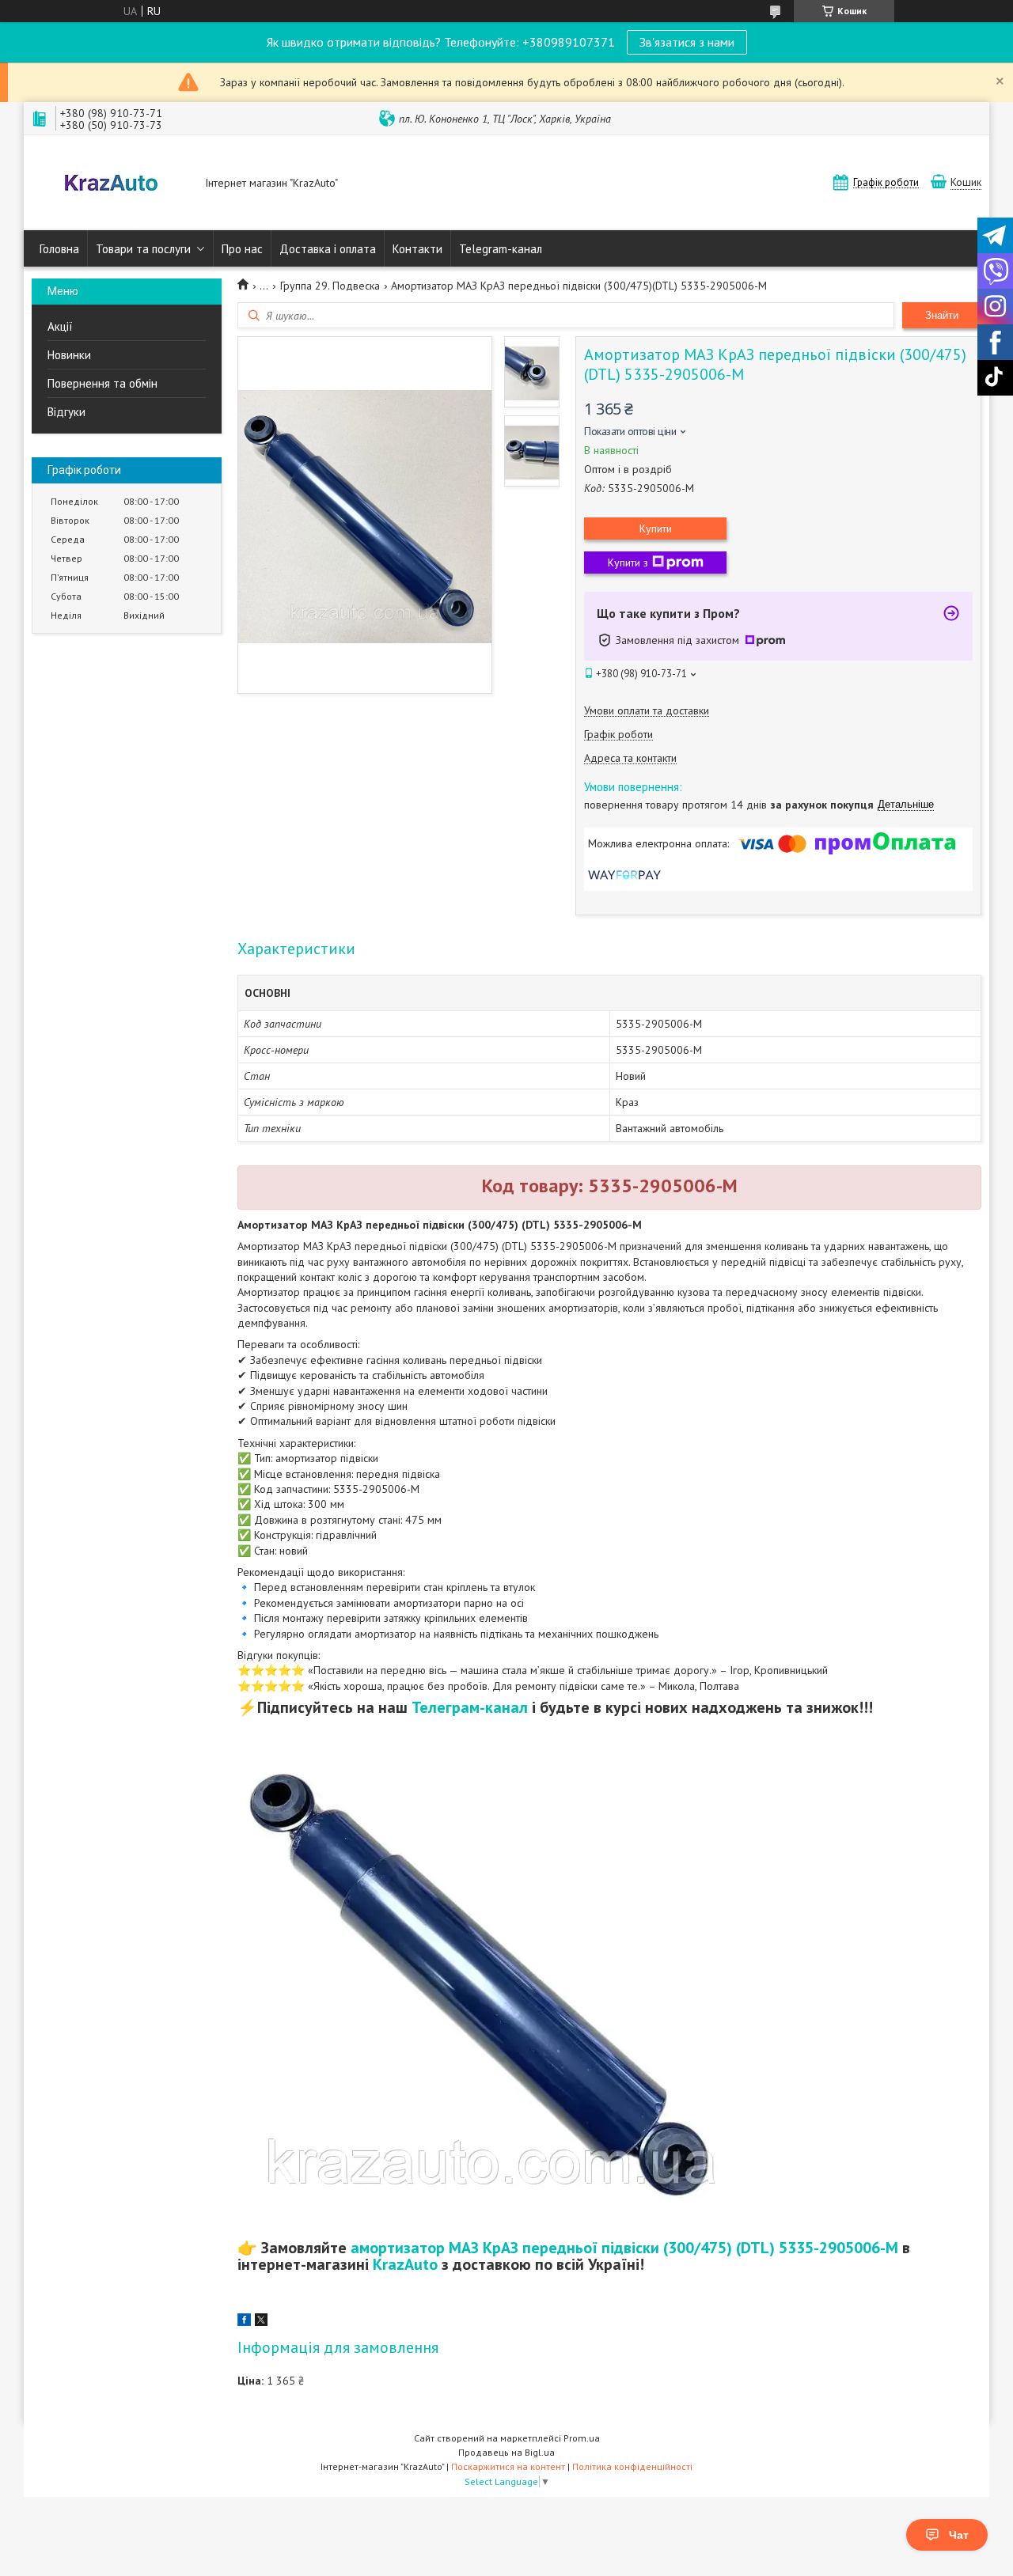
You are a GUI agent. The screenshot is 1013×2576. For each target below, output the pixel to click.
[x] (261, 2322)
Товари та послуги (143, 249)
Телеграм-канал (470, 1707)
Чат (959, 2535)
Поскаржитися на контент (508, 2466)
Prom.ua (582, 2438)
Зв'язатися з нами (687, 42)
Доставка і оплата (328, 249)
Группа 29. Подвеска (330, 286)
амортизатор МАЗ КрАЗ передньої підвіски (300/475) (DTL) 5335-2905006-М (624, 2248)
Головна (59, 249)
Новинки (69, 355)
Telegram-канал (501, 249)
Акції (60, 326)
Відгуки (66, 412)
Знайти (942, 315)
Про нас (242, 249)
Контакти (417, 249)
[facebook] (244, 2322)
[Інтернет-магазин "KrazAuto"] (111, 184)
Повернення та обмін (102, 383)
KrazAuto (405, 2264)
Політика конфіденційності (632, 2466)
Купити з (628, 563)
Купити (656, 528)
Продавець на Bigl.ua (506, 2452)
